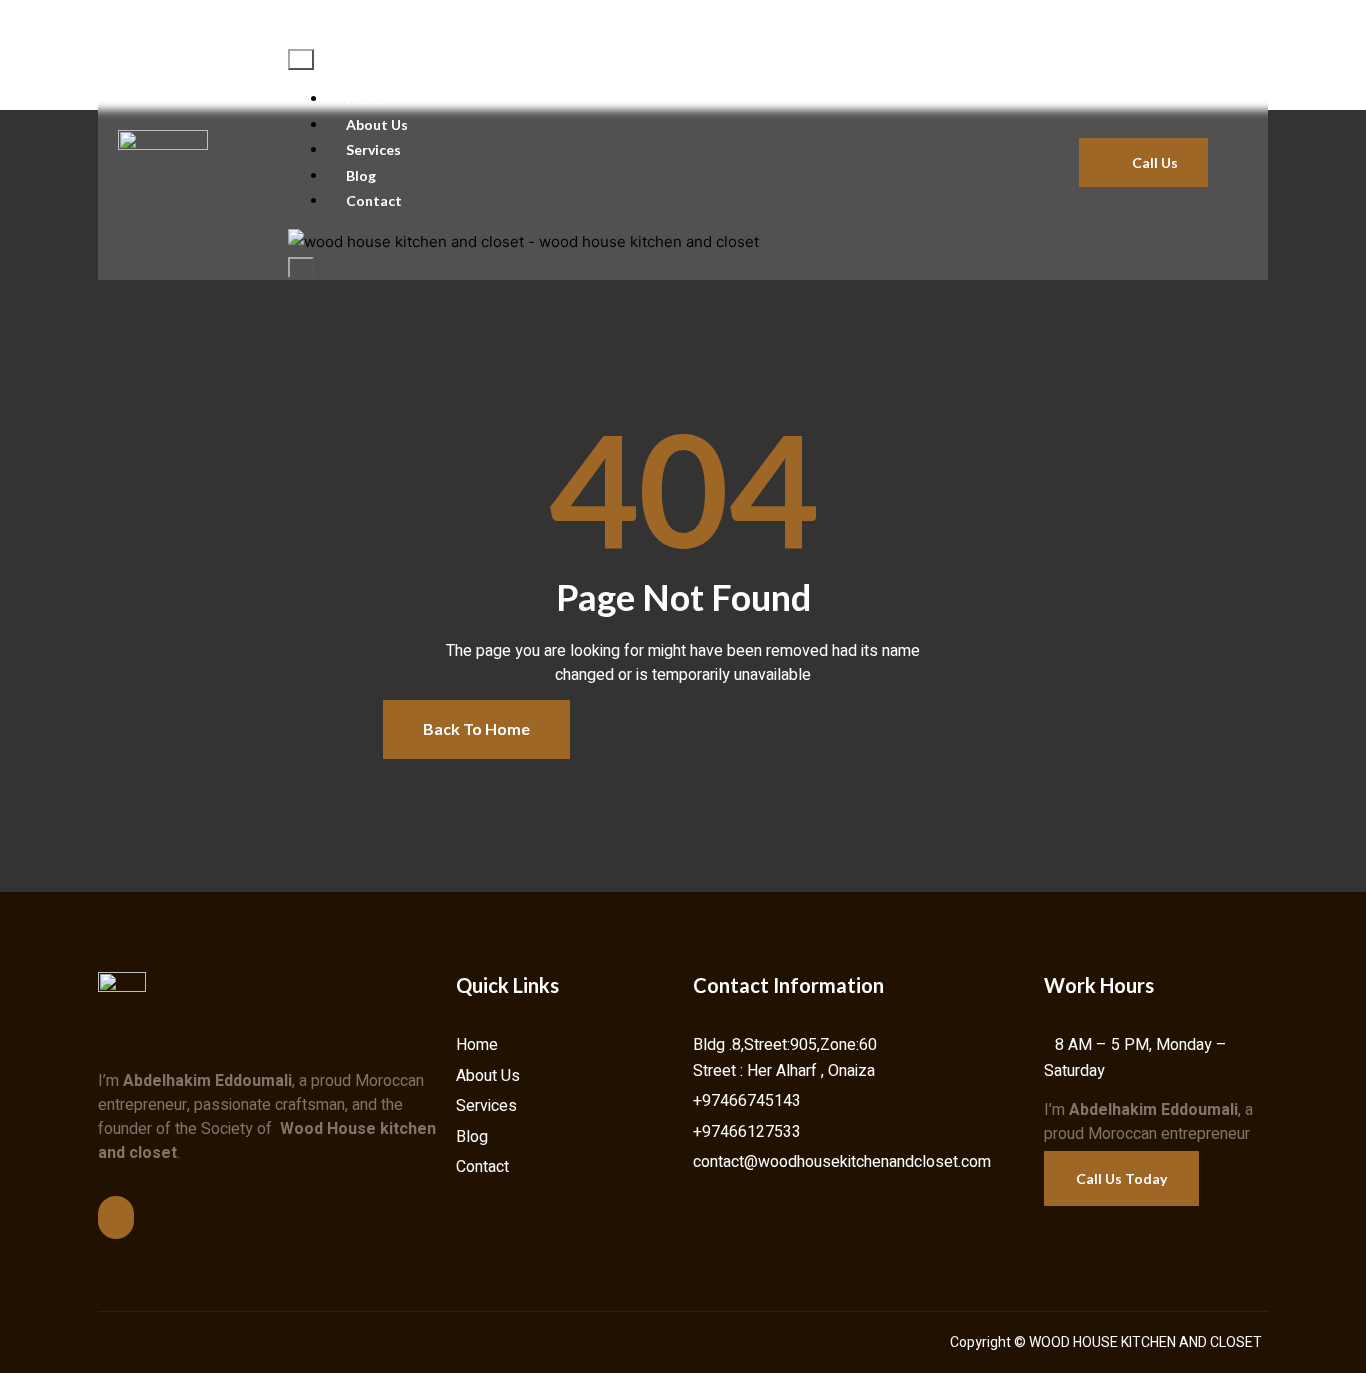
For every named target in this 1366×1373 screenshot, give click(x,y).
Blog (361, 175)
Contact (374, 200)
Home (366, 98)
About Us (377, 124)
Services (373, 149)
